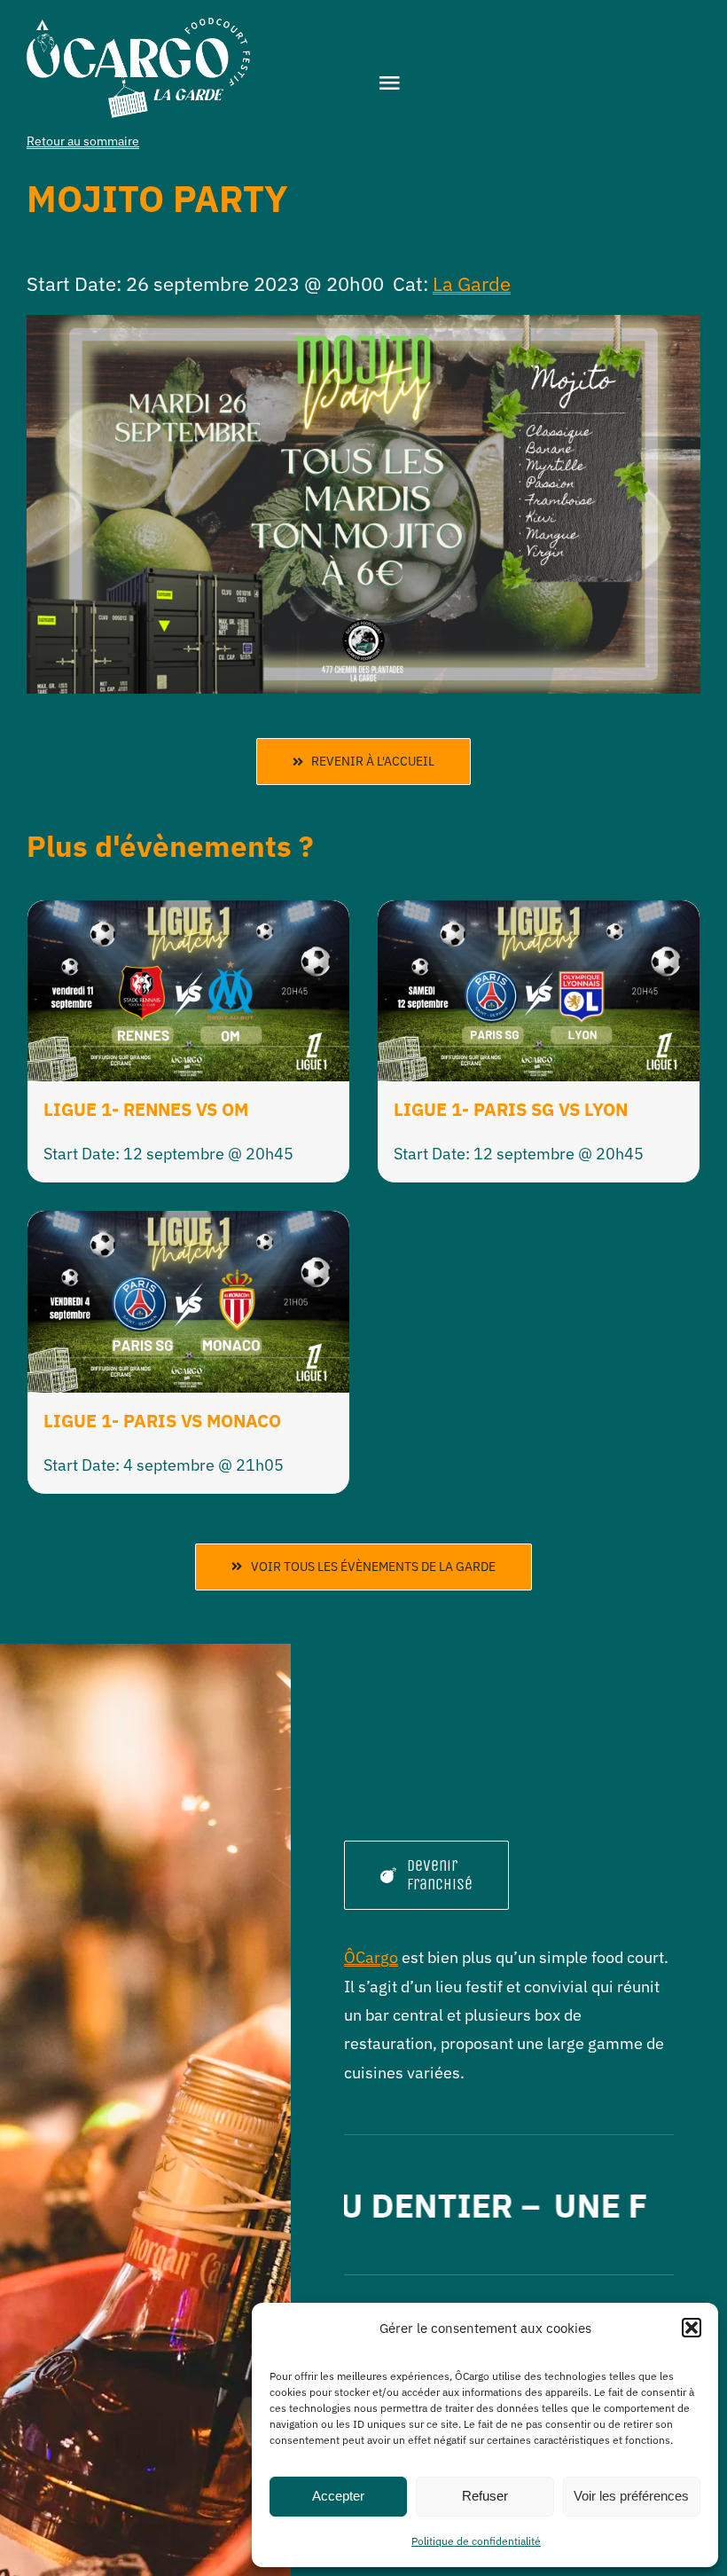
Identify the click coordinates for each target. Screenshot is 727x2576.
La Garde (472, 283)
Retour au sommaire (83, 141)
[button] (692, 2328)
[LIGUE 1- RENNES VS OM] (188, 914)
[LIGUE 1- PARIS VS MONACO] (188, 1225)
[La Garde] (138, 25)
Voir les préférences (631, 2496)
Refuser (485, 2496)
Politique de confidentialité (476, 2541)
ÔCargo (371, 1957)
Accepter (338, 2496)
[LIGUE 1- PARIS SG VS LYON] (539, 914)
